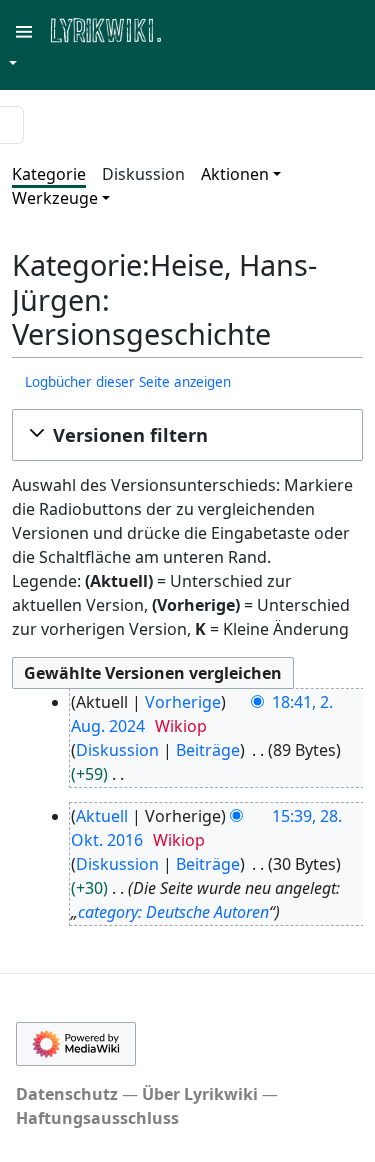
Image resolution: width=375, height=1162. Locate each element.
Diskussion (143, 174)
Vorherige (183, 702)
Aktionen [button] (235, 174)
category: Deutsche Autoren (173, 912)
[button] (187, 435)
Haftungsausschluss (97, 1118)
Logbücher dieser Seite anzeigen (128, 382)
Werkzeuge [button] (55, 198)
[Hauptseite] (203, 28)
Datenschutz (67, 1094)
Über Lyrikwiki (200, 1094)
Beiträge (208, 750)
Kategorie (49, 174)
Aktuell (102, 816)
